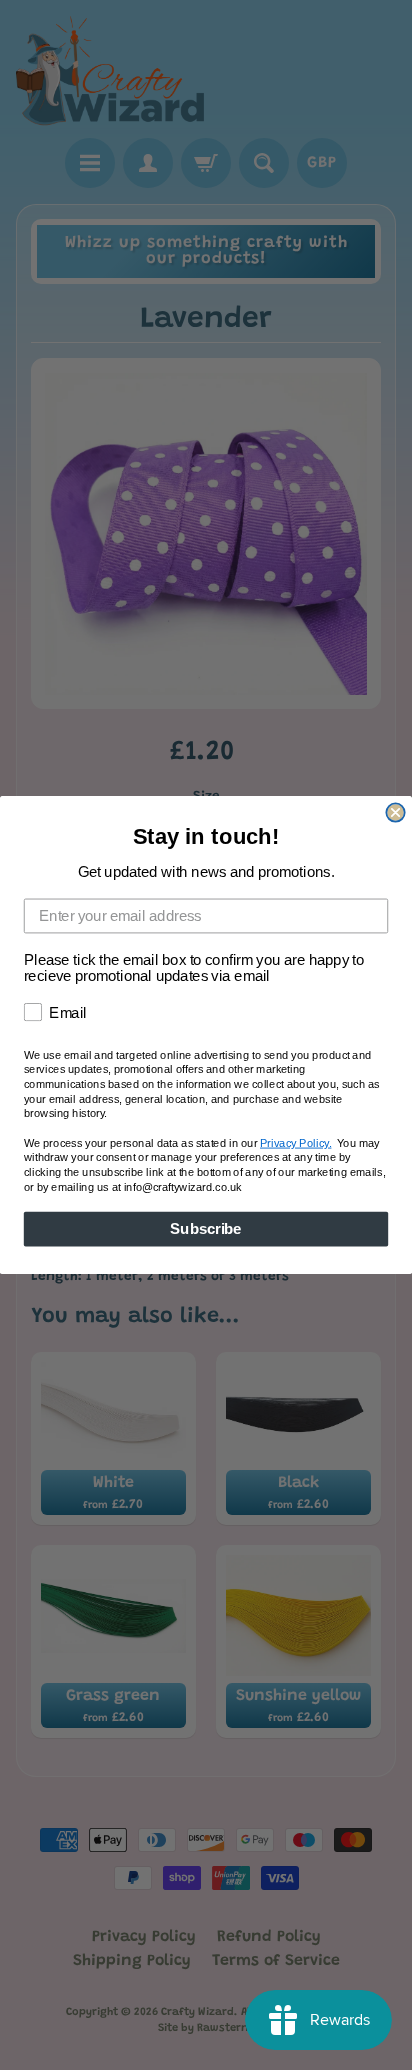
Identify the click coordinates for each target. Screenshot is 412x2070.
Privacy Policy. (295, 1143)
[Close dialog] (395, 812)
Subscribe (205, 1229)
